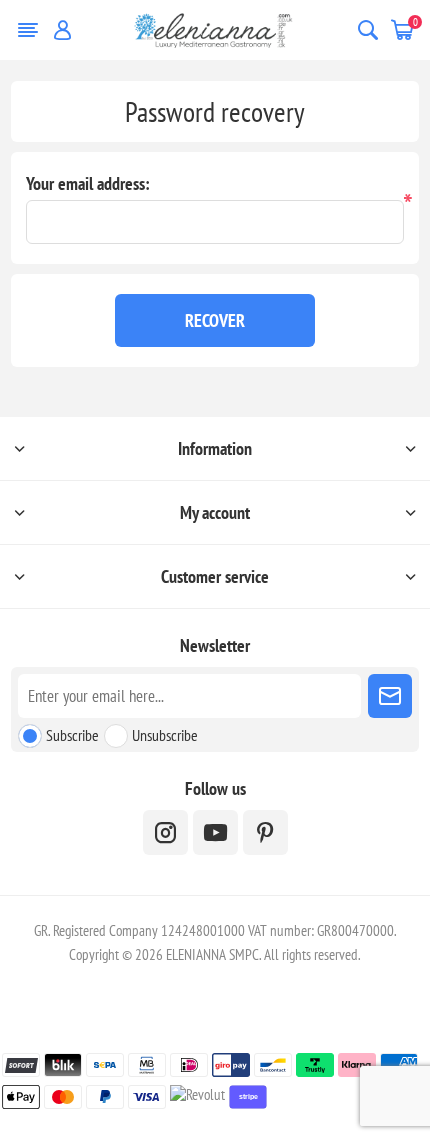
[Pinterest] (265, 832)
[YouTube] (215, 832)
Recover (215, 320)
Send (390, 696)
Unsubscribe (165, 735)
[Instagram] (165, 832)
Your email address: (88, 183)
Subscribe (72, 735)
